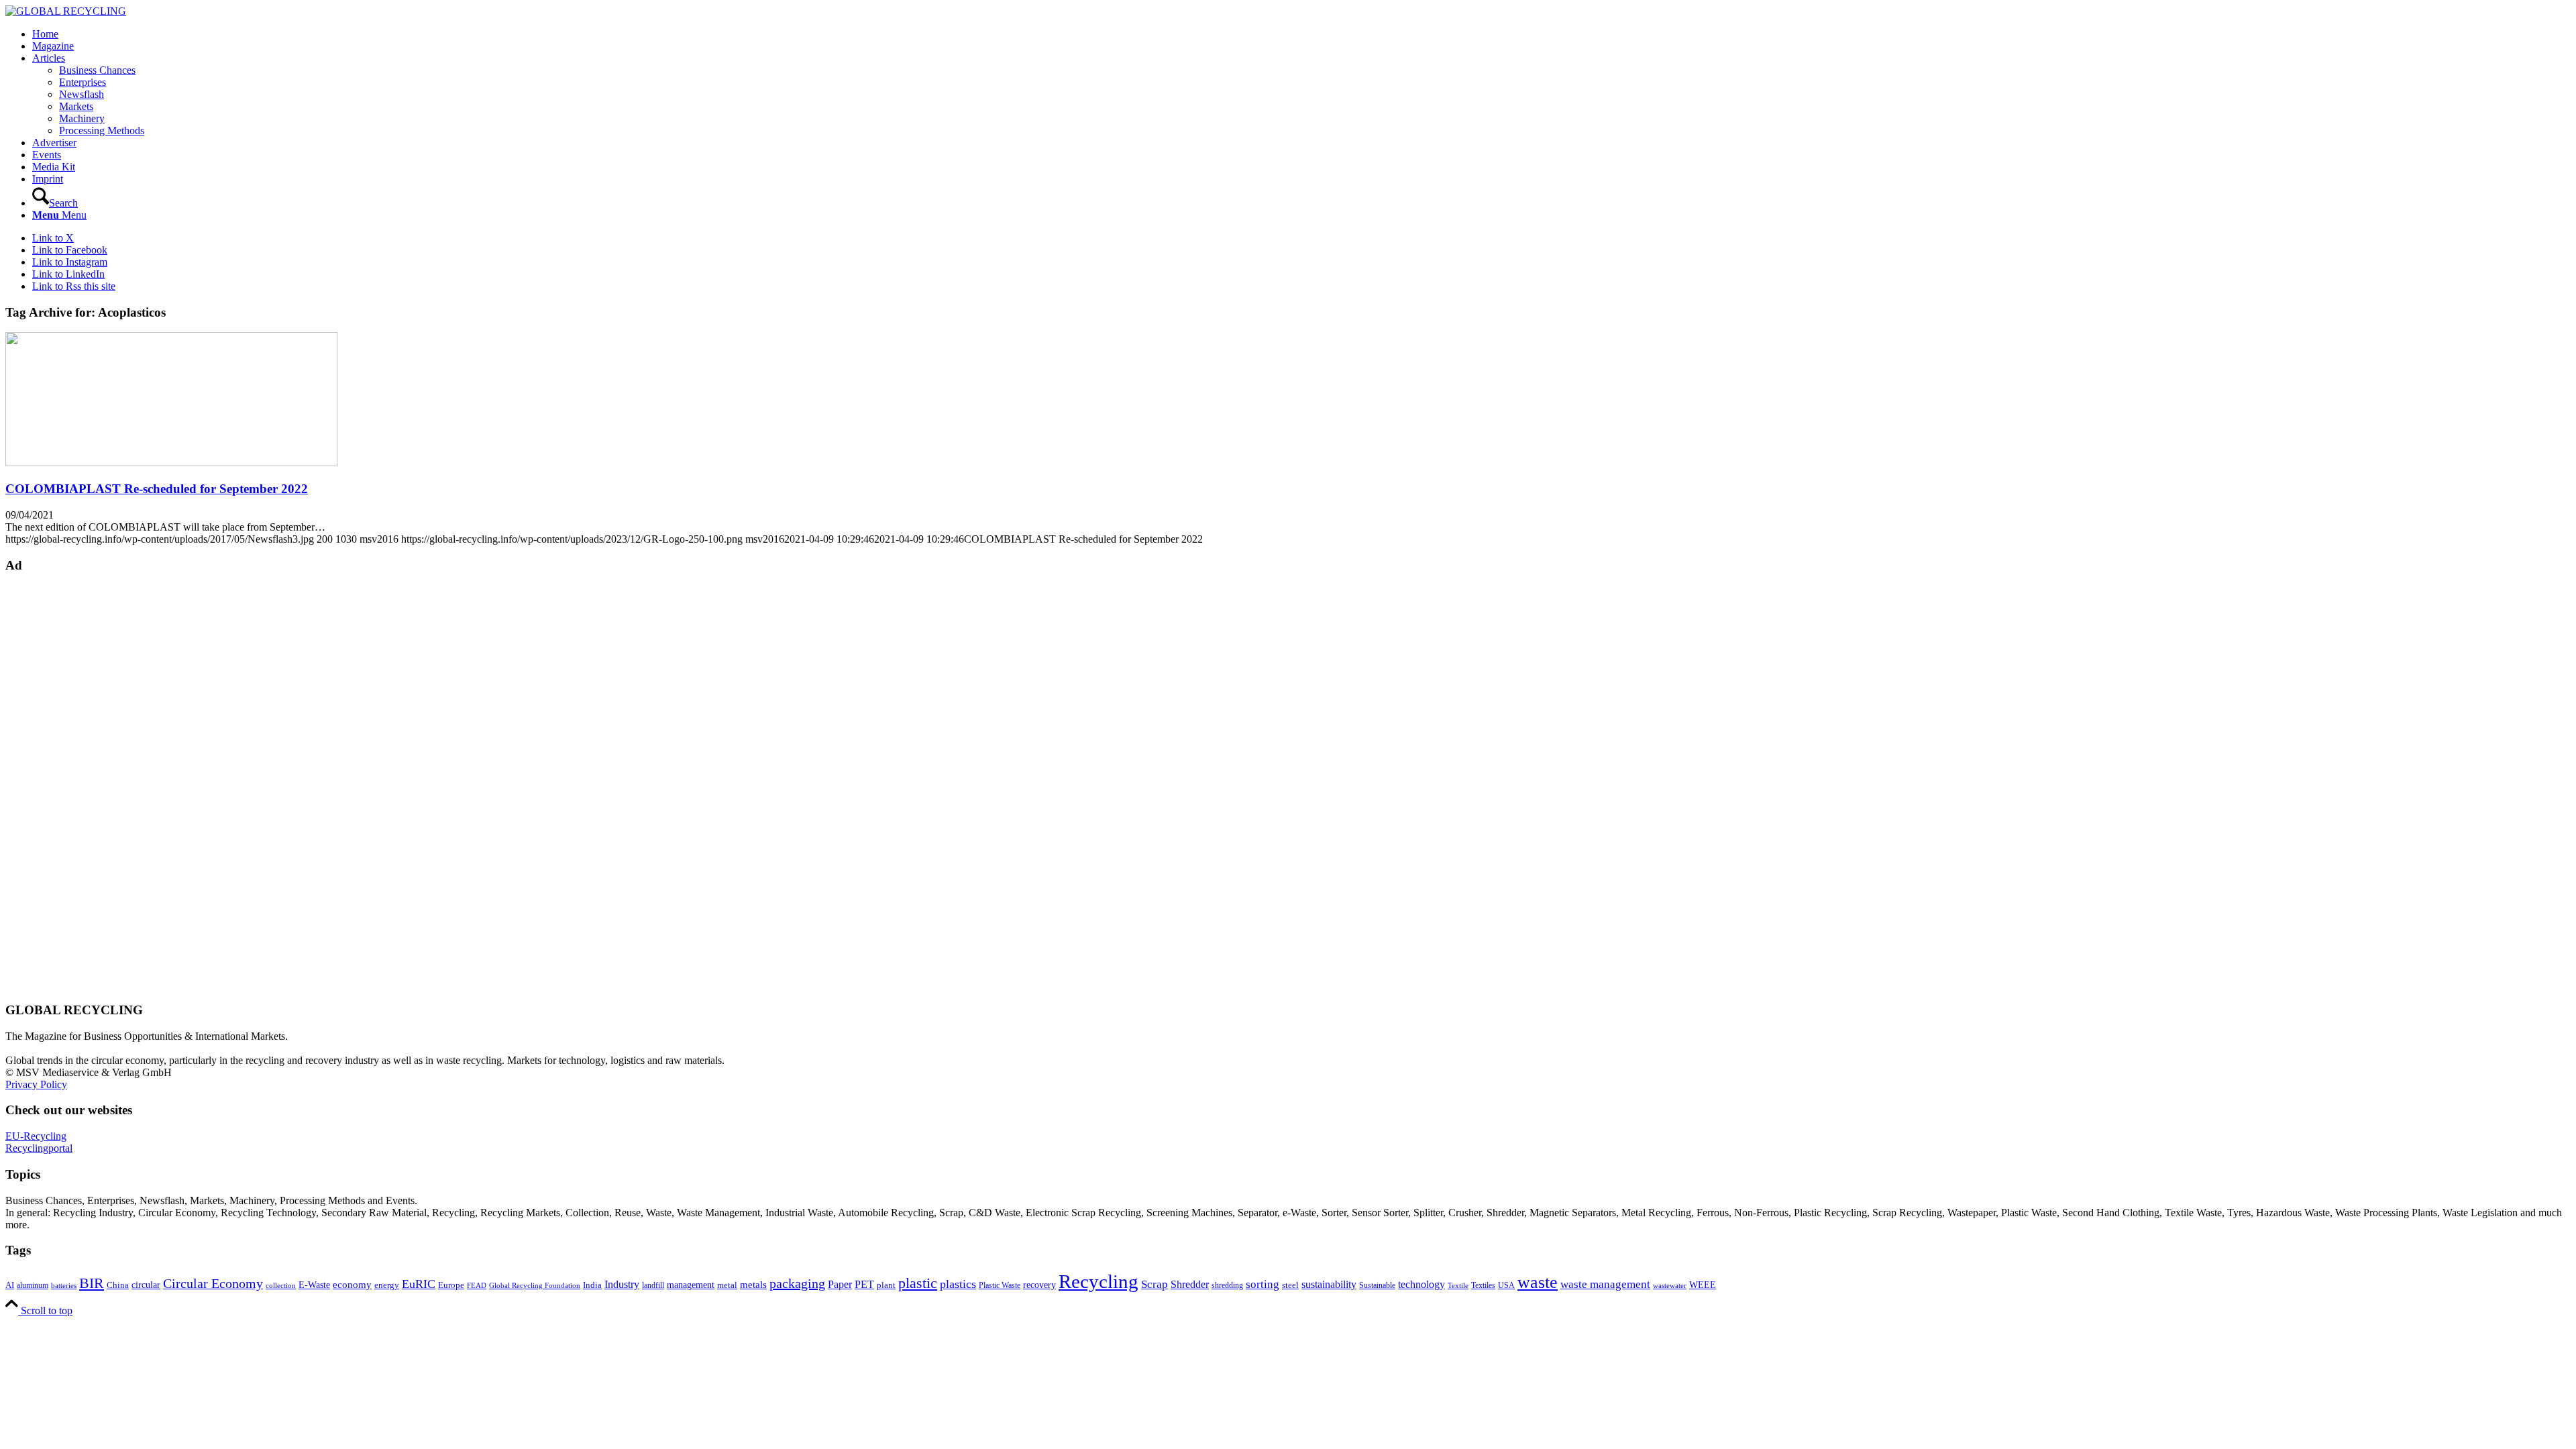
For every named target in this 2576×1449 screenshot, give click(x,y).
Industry (622, 1284)
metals (753, 1284)
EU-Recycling (36, 1136)
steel (1290, 1285)
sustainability (1329, 1284)
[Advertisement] (59, 786)
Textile (1458, 1286)
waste (1538, 1282)
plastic (918, 1283)
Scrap (1155, 1284)
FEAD (477, 1285)
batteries (64, 1285)
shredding (1227, 1285)
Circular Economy (213, 1284)
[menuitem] (1301, 34)
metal (727, 1285)
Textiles (1483, 1285)
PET (864, 1284)
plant (886, 1285)
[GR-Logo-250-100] (66, 11)
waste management (1605, 1284)
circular (146, 1285)
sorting (1263, 1284)
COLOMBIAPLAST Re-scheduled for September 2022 (157, 489)
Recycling (1098, 1281)
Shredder (1190, 1284)
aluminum (33, 1285)
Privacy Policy (36, 1084)
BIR (92, 1283)
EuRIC (419, 1284)
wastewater (1670, 1286)
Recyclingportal (39, 1148)
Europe (451, 1285)
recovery (1039, 1285)
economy (352, 1285)
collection (281, 1285)
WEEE (1703, 1285)
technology (1421, 1284)
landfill (653, 1285)
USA (1506, 1285)
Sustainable (1377, 1285)
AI (10, 1285)
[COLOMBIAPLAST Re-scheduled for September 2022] (171, 463)
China (118, 1285)
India (592, 1285)
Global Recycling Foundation (535, 1285)
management (691, 1285)
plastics (958, 1284)
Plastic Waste (1000, 1285)
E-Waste (314, 1285)
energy (387, 1285)
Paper (840, 1284)
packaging (797, 1283)
